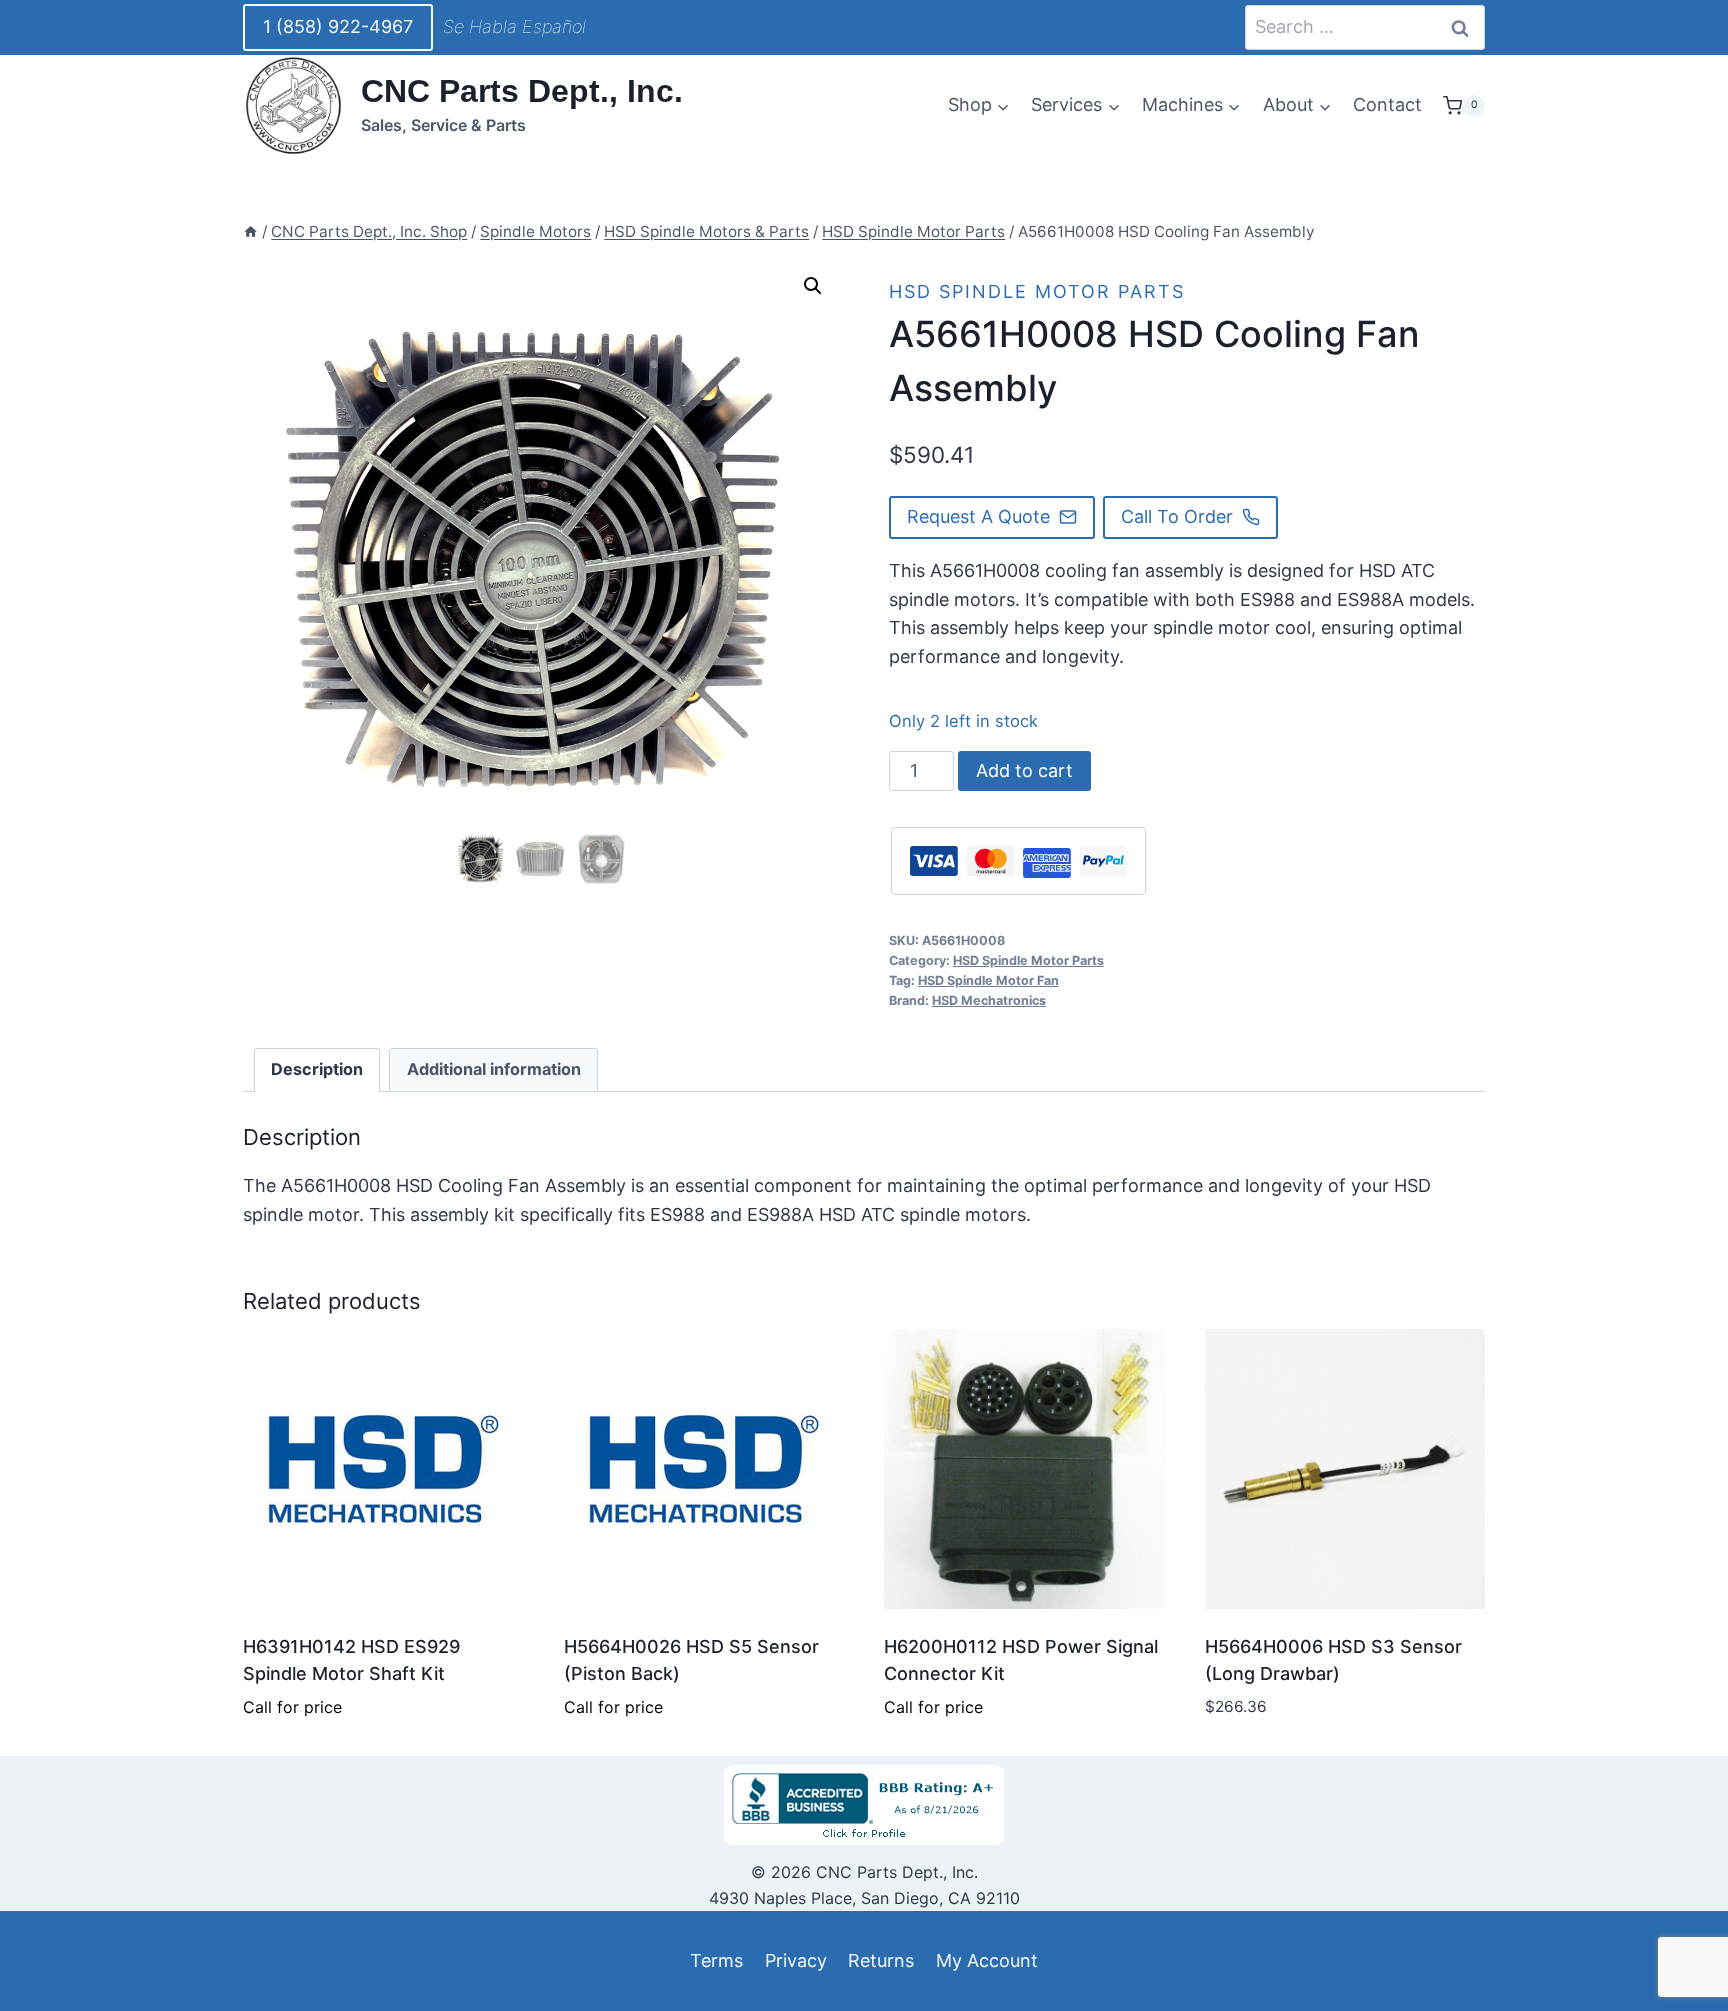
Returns (881, 1960)
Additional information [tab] (494, 1069)
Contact (1387, 104)
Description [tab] (317, 1069)
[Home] (250, 231)
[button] (813, 286)
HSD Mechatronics (989, 1000)
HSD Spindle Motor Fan (988, 980)
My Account (987, 1960)
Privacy (796, 1960)
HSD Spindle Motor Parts (1037, 291)
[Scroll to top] (51, 1949)
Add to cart (1024, 770)
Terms (716, 1960)
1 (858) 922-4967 (338, 26)
